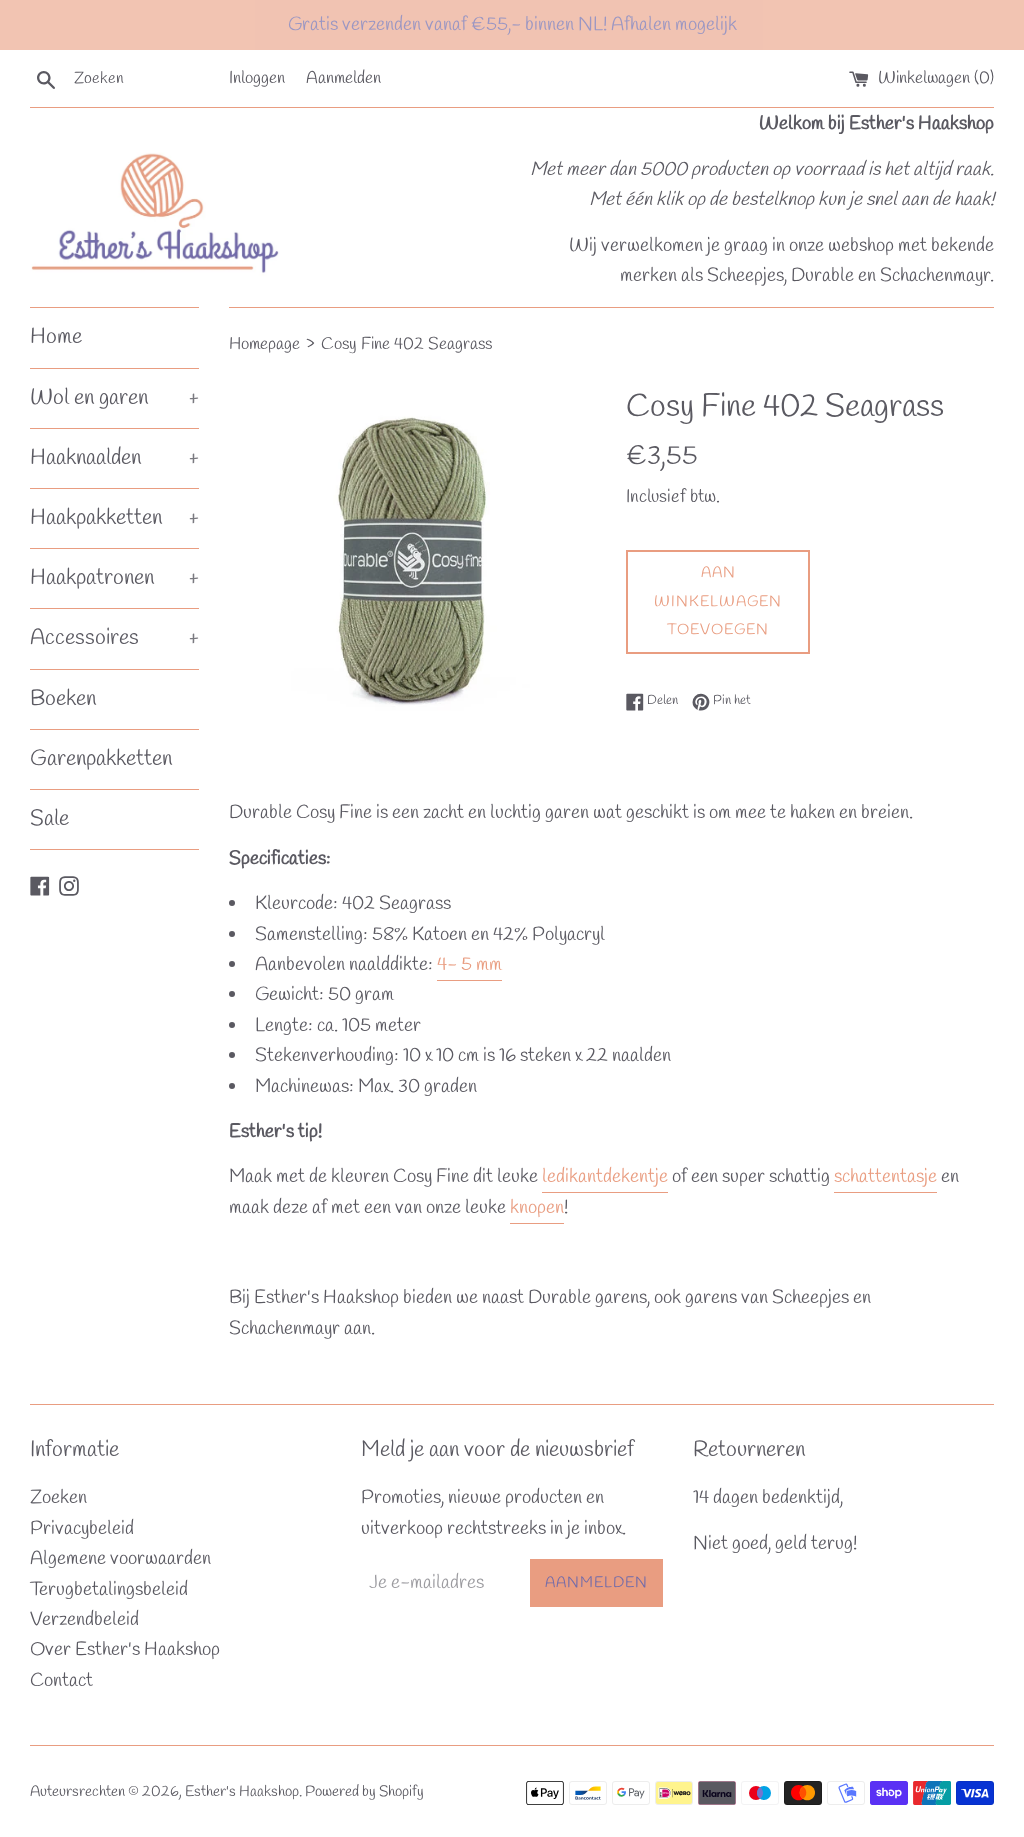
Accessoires (114, 638)
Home (56, 337)
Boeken (63, 699)
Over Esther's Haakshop (125, 1650)
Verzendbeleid (84, 1620)
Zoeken (58, 1498)
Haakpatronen (114, 578)
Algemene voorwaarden (120, 1559)
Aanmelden (343, 78)
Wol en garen (114, 398)
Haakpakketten (114, 518)
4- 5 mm (469, 965)
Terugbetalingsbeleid (109, 1590)
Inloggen (257, 78)
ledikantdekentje (605, 1177)
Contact (61, 1681)
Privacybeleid (82, 1529)
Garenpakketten (101, 759)
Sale (49, 819)
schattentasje (885, 1177)
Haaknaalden (114, 458)
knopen (537, 1208)
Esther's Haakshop (242, 1792)
